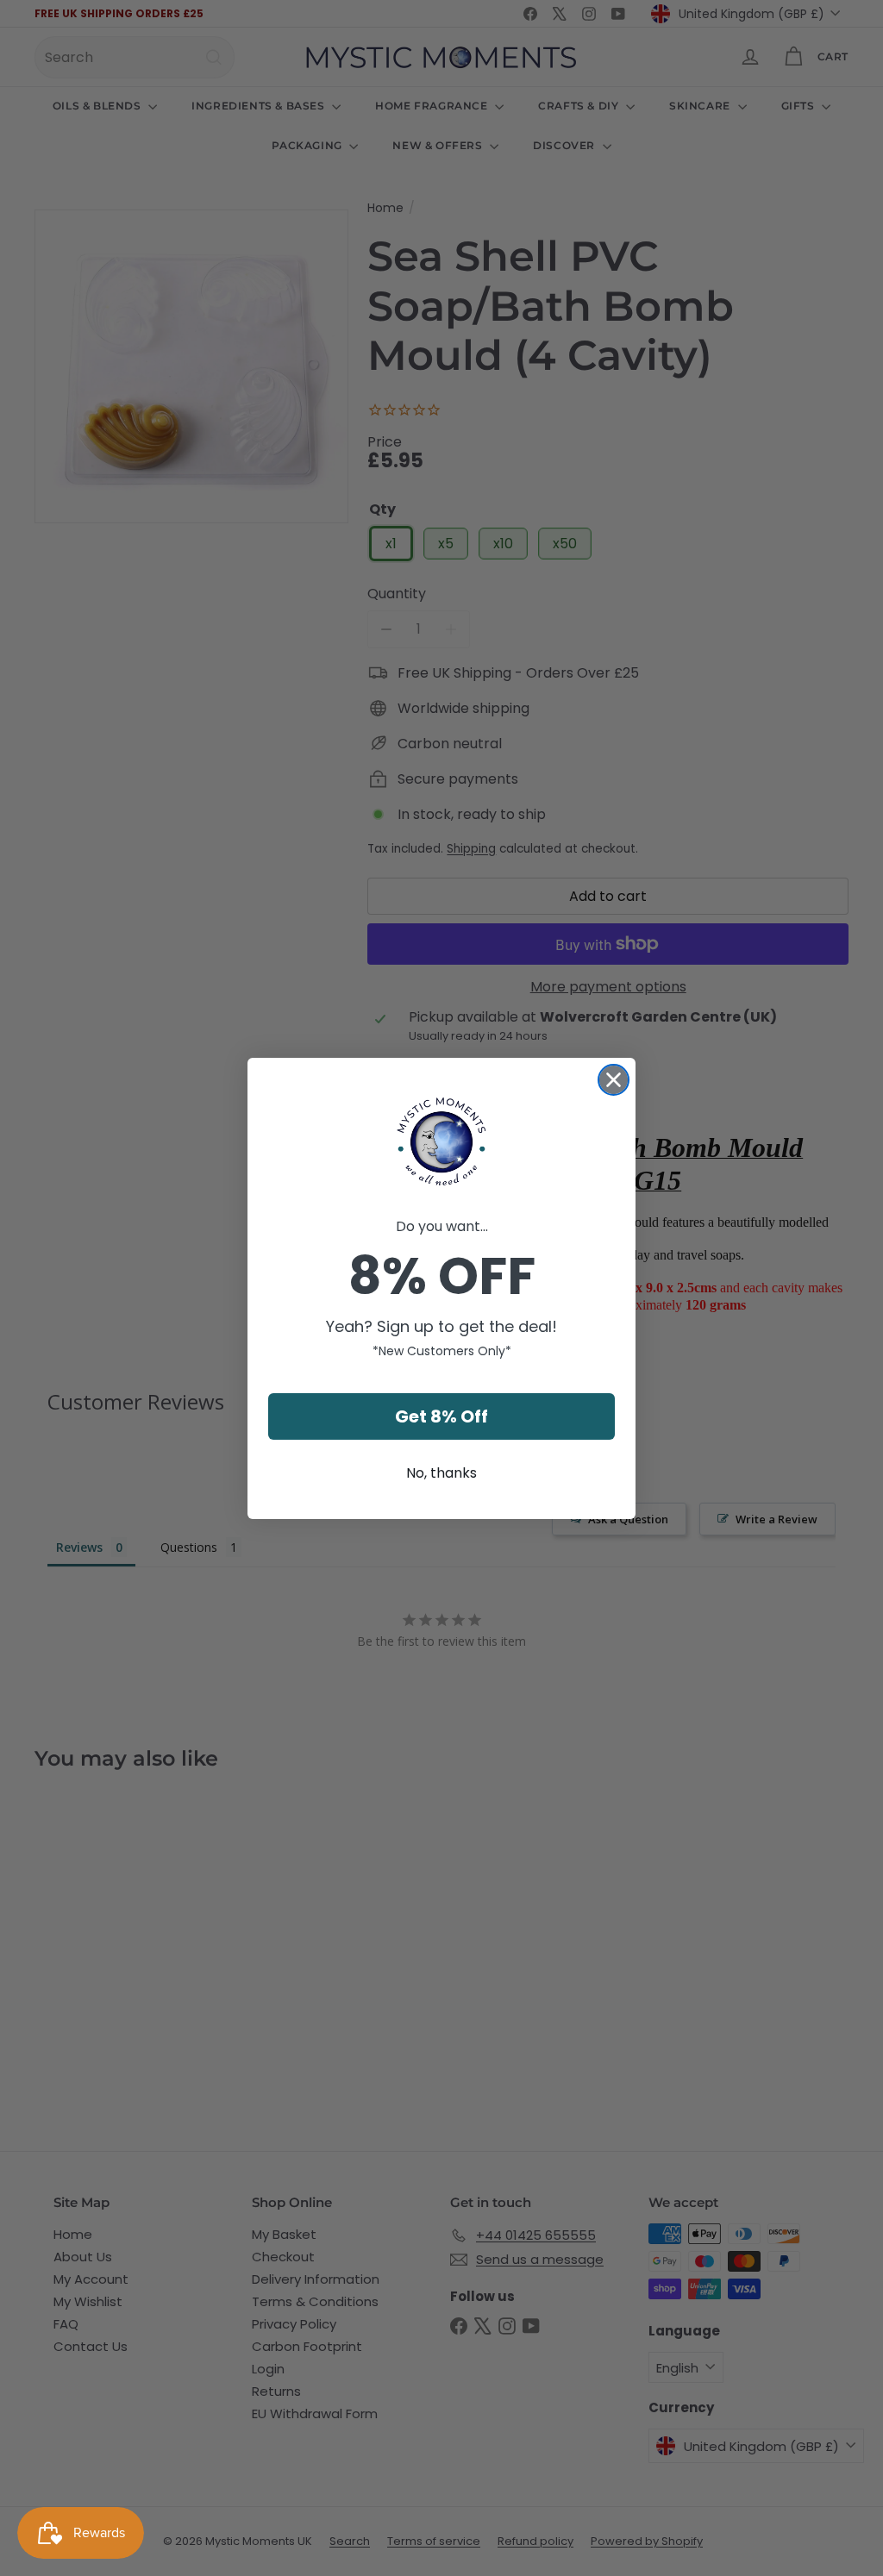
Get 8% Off (441, 1416)
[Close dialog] (614, 1080)
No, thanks (441, 1473)
